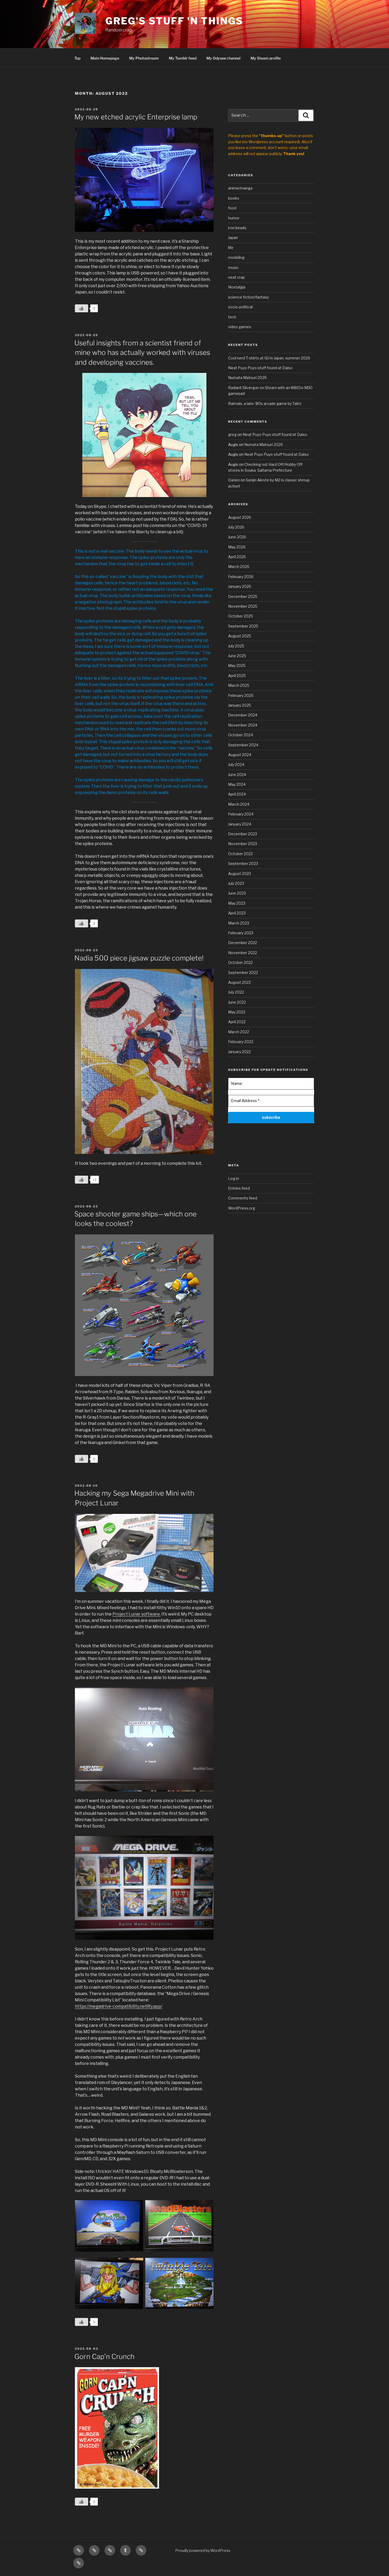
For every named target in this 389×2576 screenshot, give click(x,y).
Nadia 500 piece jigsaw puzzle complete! (139, 958)
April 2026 (237, 557)
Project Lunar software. (137, 1614)
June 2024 (237, 775)
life (231, 248)
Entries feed (239, 1188)
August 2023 (239, 874)
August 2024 (240, 755)
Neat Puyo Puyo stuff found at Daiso (260, 368)
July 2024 (236, 764)
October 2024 (241, 735)
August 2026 (240, 517)
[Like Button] (82, 308)
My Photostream (144, 58)
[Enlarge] (207, 976)
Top (77, 58)
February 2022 (241, 1042)
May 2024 (237, 784)
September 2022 (243, 973)
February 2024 (241, 814)
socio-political (240, 307)
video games (240, 327)
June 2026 (237, 537)
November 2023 (243, 844)
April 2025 (237, 676)
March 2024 (239, 804)
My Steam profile (266, 58)
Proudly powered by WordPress (203, 2550)
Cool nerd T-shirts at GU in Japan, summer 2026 (269, 358)
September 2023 (243, 863)
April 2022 (237, 1022)
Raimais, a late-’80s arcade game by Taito (265, 403)
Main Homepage (105, 58)
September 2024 (243, 745)
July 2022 (236, 992)
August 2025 (240, 636)
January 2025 (240, 705)
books (234, 198)
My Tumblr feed (183, 58)
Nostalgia (237, 287)
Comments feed (243, 1198)
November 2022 (243, 953)
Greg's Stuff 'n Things (174, 21)
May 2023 (237, 903)
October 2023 (240, 854)
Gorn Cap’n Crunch (104, 2356)
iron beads (237, 228)
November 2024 (243, 725)
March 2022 (239, 1032)
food (232, 208)
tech (232, 317)
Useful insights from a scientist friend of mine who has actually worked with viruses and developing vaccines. (142, 353)
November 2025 (243, 606)
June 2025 (237, 656)
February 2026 (241, 577)
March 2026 (239, 567)
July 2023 (236, 883)
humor (234, 218)
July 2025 (236, 646)
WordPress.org (242, 1208)
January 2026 (240, 586)
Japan (233, 238)
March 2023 (239, 923)
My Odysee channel (223, 58)
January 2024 (240, 824)
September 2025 (243, 626)
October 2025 (241, 616)
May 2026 (237, 547)
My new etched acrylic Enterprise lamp (136, 117)
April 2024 (237, 794)
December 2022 (243, 943)
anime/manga (240, 188)
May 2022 (237, 1012)
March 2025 (239, 685)
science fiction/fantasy (248, 297)
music (233, 267)
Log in (234, 1178)
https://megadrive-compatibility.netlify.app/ (119, 2006)
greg (232, 434)
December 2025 (243, 596)
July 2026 (236, 527)
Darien (234, 480)
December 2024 (243, 715)
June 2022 (237, 1002)
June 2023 (237, 893)
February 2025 (241, 695)
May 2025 (237, 666)
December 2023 (243, 834)
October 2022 (240, 962)
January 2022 (239, 1052)
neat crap (236, 277)
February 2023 (241, 933)
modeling (236, 257)
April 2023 (237, 913)
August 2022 (239, 982)
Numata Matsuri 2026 (247, 378)
